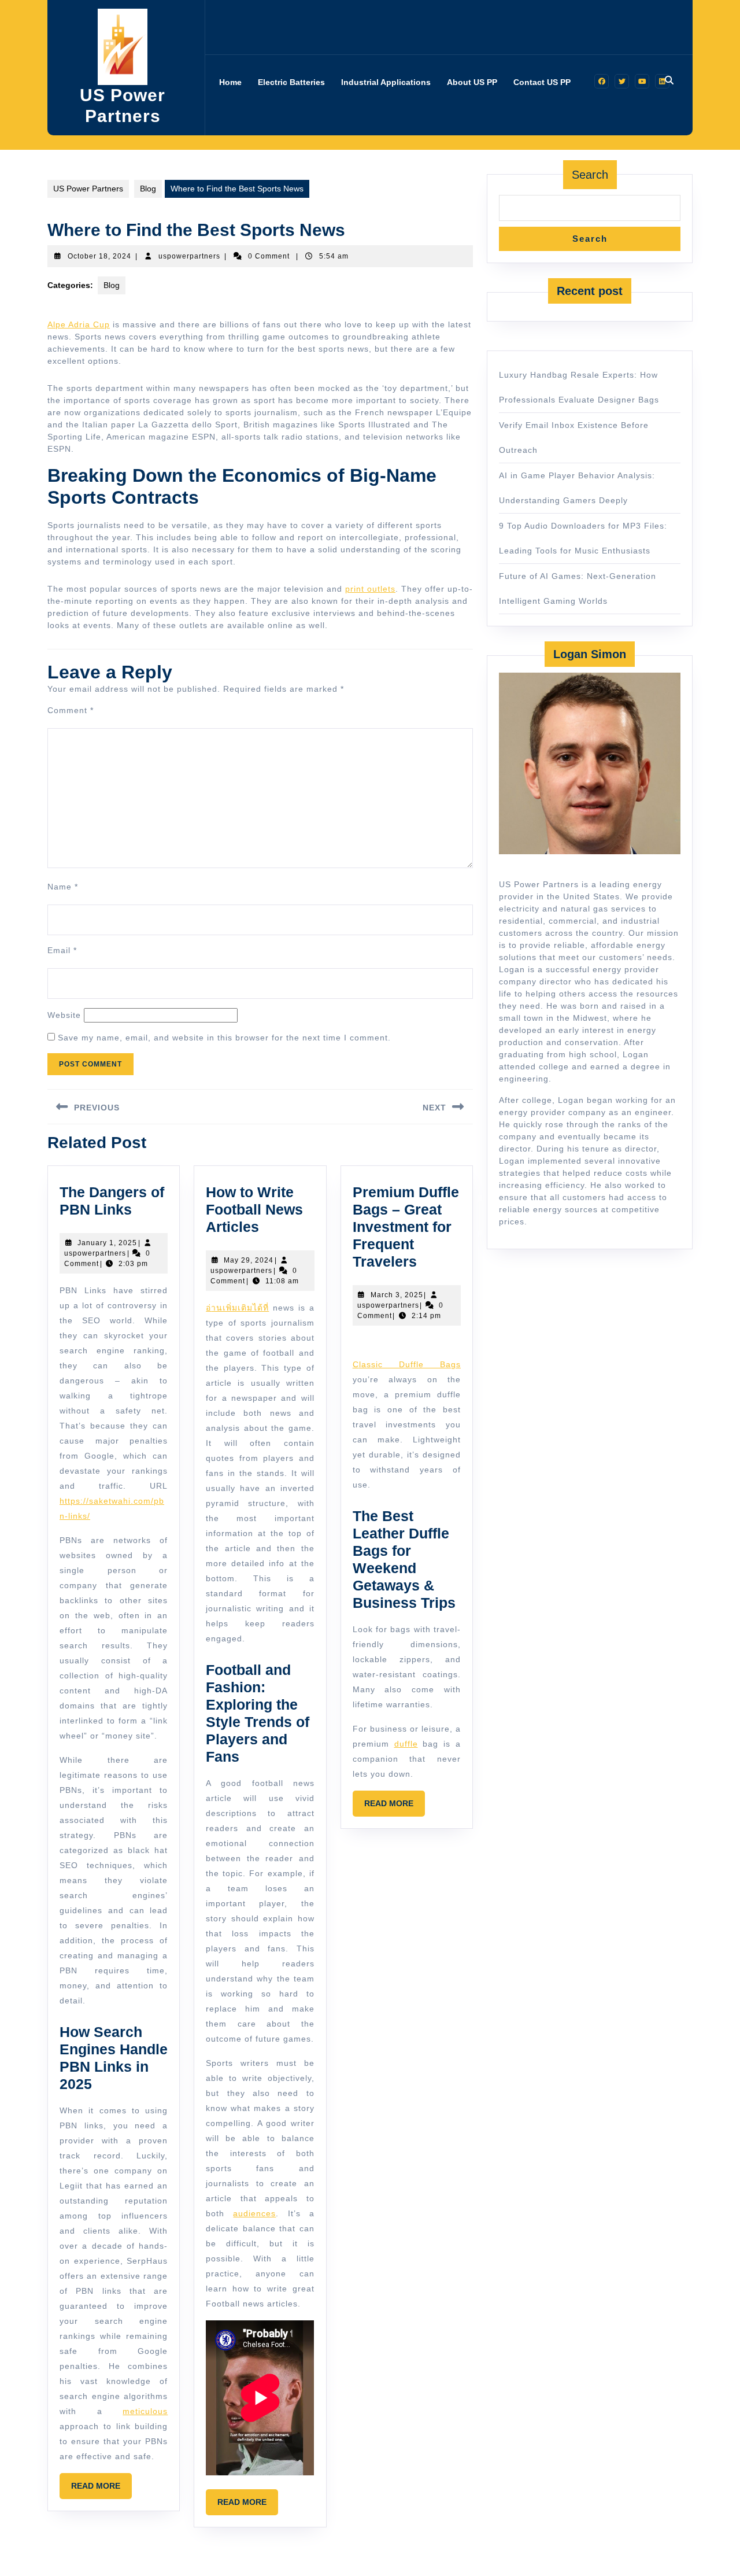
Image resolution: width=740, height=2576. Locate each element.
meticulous (145, 2411)
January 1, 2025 (107, 1243)
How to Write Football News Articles (254, 1209)
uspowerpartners (189, 256)
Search (590, 175)
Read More (101, 2490)
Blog (148, 189)
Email (62, 950)
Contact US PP (542, 82)
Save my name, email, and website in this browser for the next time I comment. (224, 1038)
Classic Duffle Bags (407, 1364)
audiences (254, 2213)
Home (230, 82)
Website (64, 1015)
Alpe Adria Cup (79, 324)
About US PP (472, 82)
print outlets (370, 589)
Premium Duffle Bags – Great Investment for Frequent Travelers (406, 1227)
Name (63, 887)
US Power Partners (88, 189)
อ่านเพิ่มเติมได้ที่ (237, 1308)
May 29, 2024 (249, 1260)
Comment (71, 710)
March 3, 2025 (397, 1295)
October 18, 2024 (99, 256)
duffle (406, 1744)
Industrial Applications (386, 82)
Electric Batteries (291, 82)
